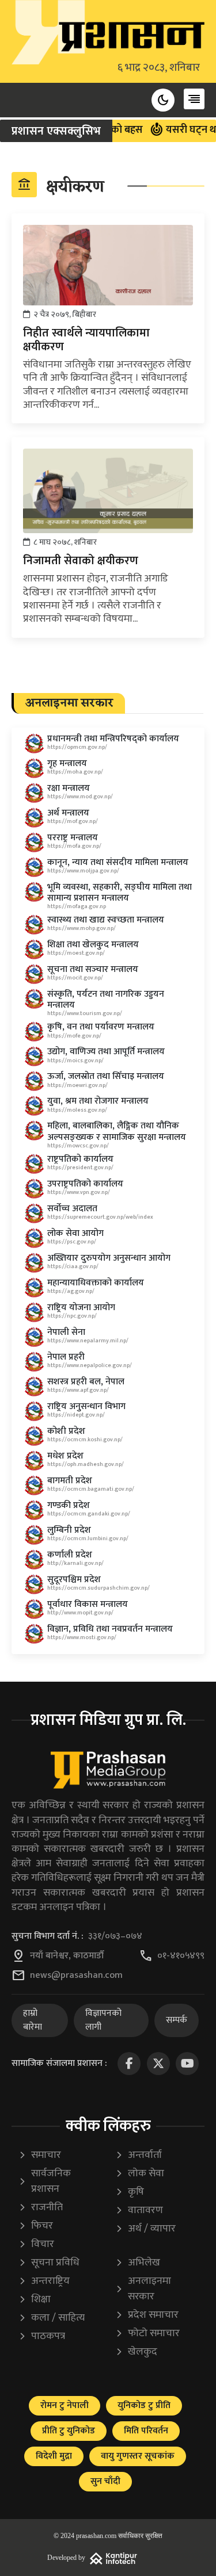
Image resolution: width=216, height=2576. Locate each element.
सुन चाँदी (105, 2481)
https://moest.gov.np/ (76, 953)
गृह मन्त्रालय (67, 763)
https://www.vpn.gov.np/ (79, 1192)
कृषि (130, 2192)
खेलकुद (136, 2352)
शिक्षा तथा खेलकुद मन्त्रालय (93, 945)
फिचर (36, 2226)
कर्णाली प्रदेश (70, 1555)
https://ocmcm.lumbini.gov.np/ (88, 1538)
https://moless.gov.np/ (77, 1110)
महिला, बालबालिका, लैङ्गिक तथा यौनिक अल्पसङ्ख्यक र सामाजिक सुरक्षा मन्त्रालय (117, 1131)
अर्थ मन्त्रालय (68, 813)
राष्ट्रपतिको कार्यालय (80, 1159)
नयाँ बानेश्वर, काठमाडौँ (67, 1956)
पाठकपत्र (42, 2336)
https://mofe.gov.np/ (74, 1036)
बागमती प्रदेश (70, 1481)
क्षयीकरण (61, 186)
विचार (36, 2244)
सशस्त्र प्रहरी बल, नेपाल (86, 1382)
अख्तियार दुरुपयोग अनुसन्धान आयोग (109, 1258)
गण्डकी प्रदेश (69, 1505)
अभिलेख (138, 2263)
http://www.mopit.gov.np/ (80, 1613)
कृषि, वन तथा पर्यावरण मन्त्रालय (101, 1027)
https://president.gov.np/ (80, 1168)
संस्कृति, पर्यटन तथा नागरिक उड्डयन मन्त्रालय (106, 1000)
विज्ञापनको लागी (103, 2020)
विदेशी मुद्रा (54, 2456)
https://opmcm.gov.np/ (77, 747)
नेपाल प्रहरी (66, 1357)
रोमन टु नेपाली (65, 2405)
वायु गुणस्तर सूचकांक (138, 2456)
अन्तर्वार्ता (139, 2155)
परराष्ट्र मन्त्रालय (73, 838)
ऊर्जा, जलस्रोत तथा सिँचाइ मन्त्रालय (106, 1076)
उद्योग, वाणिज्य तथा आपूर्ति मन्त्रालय (106, 1052)
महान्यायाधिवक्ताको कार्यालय (96, 1283)
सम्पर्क (177, 2020)
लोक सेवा (140, 2174)
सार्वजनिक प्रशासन (45, 2181)
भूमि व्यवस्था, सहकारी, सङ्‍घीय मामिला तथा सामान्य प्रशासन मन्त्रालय (120, 893)
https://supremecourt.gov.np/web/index (100, 1217)
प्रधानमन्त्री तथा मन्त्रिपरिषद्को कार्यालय (113, 739)
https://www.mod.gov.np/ (80, 797)
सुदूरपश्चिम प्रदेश (74, 1580)
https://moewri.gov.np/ (77, 1085)
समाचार (40, 2155)
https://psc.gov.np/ (72, 1242)
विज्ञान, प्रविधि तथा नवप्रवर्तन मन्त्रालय (110, 1629)
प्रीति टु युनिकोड (69, 2431)
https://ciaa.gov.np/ (73, 1266)
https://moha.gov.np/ (75, 772)
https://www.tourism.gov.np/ (85, 1013)
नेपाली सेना (66, 1332)
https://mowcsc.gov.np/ (78, 1146)
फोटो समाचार (147, 2334)
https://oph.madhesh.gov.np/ (86, 1464)
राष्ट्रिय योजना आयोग (81, 1308)
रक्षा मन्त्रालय (69, 788)
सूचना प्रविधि (49, 2263)
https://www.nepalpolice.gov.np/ (90, 1365)
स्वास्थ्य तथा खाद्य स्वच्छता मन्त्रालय (106, 920)
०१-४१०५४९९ (181, 1956)
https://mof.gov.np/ (73, 821)
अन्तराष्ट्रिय (44, 2281)
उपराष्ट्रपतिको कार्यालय (85, 1184)
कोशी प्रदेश (66, 1431)
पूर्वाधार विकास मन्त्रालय (88, 1604)
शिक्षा (35, 2300)
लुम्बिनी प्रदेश (69, 1530)
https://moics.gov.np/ (75, 1061)
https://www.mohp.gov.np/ (82, 928)
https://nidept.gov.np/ (76, 1415)
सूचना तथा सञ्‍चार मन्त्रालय (93, 969)
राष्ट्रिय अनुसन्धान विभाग (86, 1406)
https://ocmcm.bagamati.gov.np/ (91, 1489)
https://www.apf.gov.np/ (78, 1390)
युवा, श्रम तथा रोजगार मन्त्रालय (98, 1101)
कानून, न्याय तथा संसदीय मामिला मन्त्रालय (118, 862)
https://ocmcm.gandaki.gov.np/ (89, 1514)
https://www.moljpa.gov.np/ (83, 871)
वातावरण (139, 2211)
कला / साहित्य (52, 2318)
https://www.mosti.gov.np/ (82, 1637)
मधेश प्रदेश (65, 1456)
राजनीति (41, 2208)
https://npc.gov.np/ (72, 1316)
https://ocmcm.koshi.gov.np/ (85, 1440)
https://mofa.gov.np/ (74, 846)
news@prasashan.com (76, 1976)
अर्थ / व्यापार (145, 2229)
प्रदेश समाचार (147, 2315)
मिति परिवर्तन (146, 2431)
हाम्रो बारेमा (33, 2020)
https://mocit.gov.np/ (75, 978)
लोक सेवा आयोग (75, 1233)
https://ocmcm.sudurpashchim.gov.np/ (98, 1588)
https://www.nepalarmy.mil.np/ (88, 1341)
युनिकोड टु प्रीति (144, 2405)
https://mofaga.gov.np (77, 906)
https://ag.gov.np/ (71, 1291)
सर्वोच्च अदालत (72, 1209)
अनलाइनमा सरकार (143, 2289)
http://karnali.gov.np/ (75, 1563)
